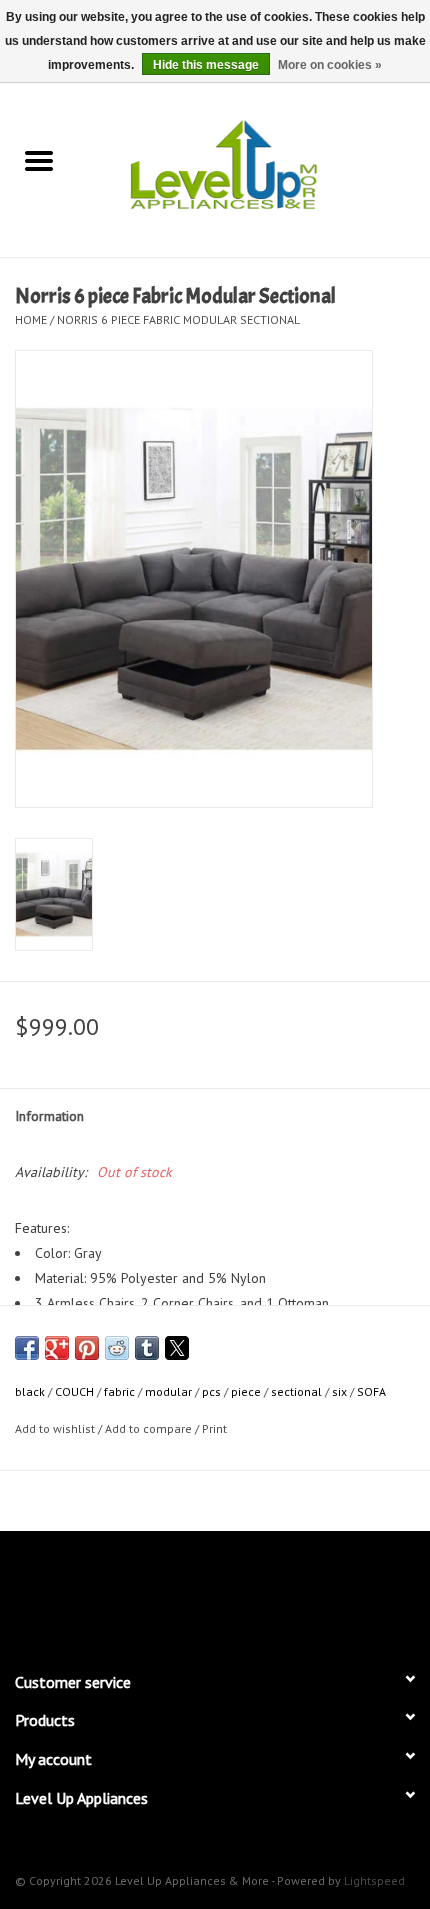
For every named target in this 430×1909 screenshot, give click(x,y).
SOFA (371, 1391)
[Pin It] (87, 1348)
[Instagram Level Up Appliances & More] (323, 1592)
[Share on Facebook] (27, 1348)
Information (49, 1116)
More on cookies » (330, 65)
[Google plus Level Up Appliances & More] (179, 1592)
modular (168, 1391)
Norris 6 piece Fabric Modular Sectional (178, 319)
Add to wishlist (56, 1428)
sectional (296, 1391)
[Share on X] (177, 1348)
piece (246, 1391)
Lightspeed (374, 1880)
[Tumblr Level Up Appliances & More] (287, 1592)
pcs (211, 1391)
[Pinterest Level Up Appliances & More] (215, 1592)
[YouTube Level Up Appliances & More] (251, 1592)
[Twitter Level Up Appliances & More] (143, 1592)
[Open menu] (39, 160)
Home (31, 319)
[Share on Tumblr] (147, 1348)
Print (214, 1428)
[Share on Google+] (57, 1348)
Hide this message (206, 65)
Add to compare (150, 1428)
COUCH (74, 1391)
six (339, 1391)
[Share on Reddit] (117, 1348)
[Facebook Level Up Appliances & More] (107, 1592)
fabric (119, 1391)
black (30, 1391)
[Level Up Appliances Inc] (254, 163)
